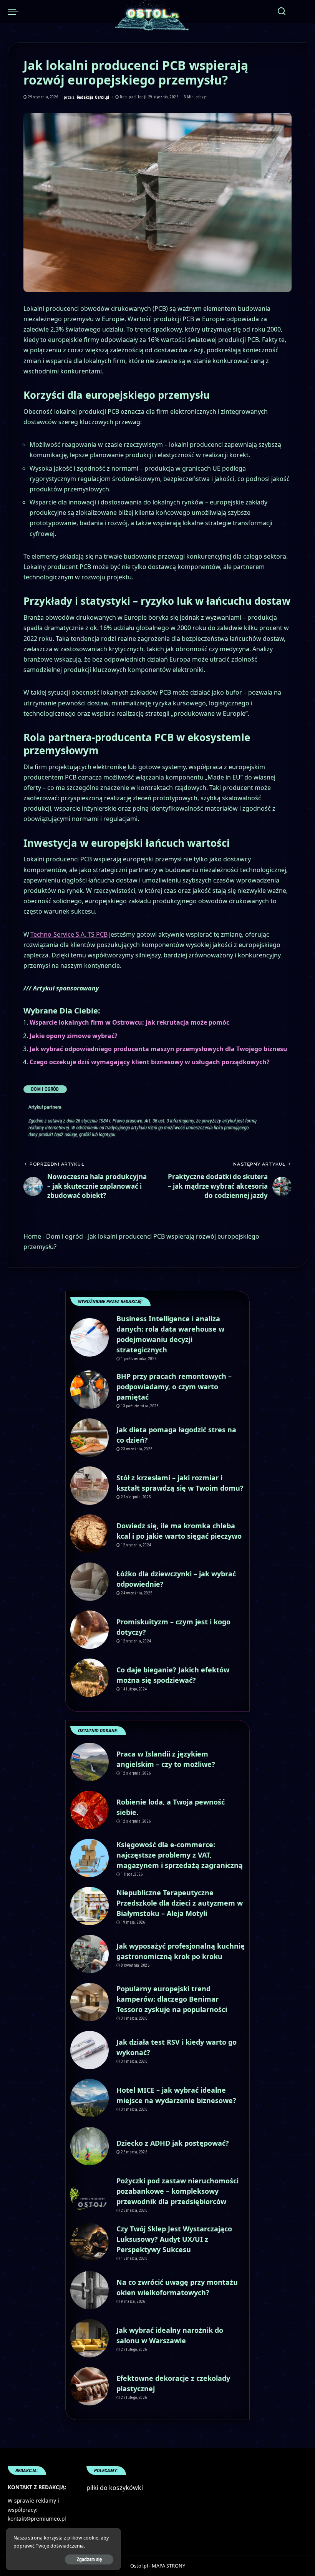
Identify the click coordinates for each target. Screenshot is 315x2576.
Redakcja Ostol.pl (93, 97)
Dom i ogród (45, 1089)
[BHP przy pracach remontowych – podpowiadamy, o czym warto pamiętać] (90, 1390)
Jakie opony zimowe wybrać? (74, 1036)
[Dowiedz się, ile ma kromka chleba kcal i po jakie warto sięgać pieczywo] (90, 1534)
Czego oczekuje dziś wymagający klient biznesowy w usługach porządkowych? (150, 1062)
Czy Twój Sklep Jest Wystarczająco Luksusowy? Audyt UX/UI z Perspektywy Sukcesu (174, 2239)
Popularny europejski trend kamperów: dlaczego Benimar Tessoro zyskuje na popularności (172, 1999)
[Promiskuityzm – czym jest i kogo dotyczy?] (90, 1630)
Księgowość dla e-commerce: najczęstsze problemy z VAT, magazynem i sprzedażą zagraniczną (180, 1855)
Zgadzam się (89, 2559)
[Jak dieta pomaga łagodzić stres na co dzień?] (90, 1438)
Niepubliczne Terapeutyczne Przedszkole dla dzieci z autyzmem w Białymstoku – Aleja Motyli (180, 1903)
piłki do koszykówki (115, 2488)
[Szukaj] (282, 12)
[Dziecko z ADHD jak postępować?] (90, 2146)
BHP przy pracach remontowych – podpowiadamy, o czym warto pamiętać (174, 1387)
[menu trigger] (15, 12)
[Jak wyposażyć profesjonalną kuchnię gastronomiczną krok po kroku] (90, 1954)
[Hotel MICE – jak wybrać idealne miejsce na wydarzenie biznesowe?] (90, 2098)
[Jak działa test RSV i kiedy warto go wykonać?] (90, 2050)
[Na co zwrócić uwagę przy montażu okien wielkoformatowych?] (90, 2290)
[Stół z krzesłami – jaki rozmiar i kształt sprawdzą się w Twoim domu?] (90, 1486)
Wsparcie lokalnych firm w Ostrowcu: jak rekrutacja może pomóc (129, 1022)
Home (32, 1236)
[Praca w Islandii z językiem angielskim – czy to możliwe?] (90, 1762)
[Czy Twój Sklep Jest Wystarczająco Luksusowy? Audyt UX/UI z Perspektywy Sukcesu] (90, 2242)
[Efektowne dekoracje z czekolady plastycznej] (90, 2386)
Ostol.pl (139, 2566)
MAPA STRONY (168, 2566)
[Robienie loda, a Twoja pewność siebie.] (90, 1810)
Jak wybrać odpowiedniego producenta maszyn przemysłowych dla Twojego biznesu (158, 1049)
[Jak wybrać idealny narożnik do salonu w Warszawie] (90, 2338)
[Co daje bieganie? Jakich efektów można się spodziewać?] (90, 1678)
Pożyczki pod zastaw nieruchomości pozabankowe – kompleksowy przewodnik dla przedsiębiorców (177, 2191)
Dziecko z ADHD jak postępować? (173, 2143)
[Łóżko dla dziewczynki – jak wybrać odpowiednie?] (90, 1582)
